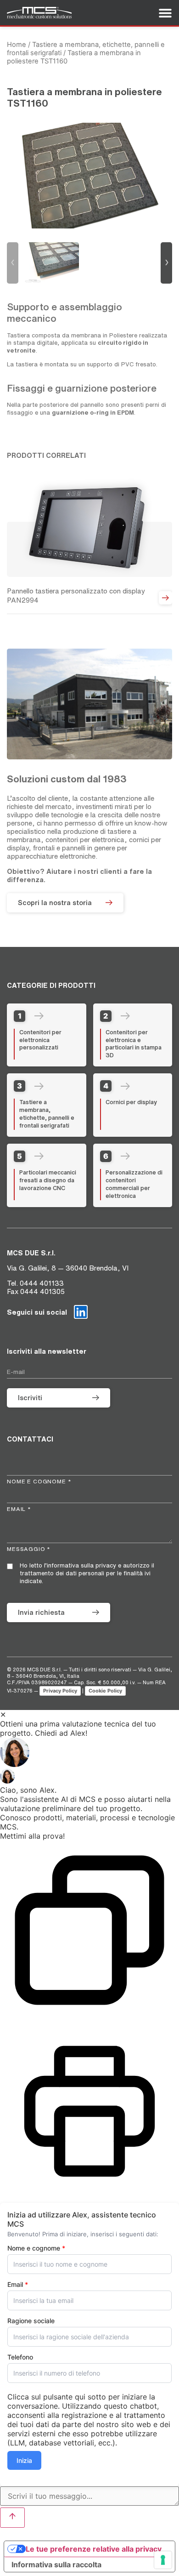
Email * (19, 1509)
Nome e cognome (36, 2248)
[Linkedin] (81, 1312)
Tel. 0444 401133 (35, 1283)
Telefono (20, 2357)
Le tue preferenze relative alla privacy (94, 2549)
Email (18, 2285)
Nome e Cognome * (39, 1481)
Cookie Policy (105, 1691)
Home (17, 45)
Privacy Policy (60, 1691)
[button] (89, 1753)
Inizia (24, 2460)
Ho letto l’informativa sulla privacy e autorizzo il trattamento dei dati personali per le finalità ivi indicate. (87, 1573)
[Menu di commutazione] (165, 13)
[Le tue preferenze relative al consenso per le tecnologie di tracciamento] (163, 2560)
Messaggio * (29, 1549)
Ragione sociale (31, 2321)
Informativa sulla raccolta (56, 2565)
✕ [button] (3, 1715)
